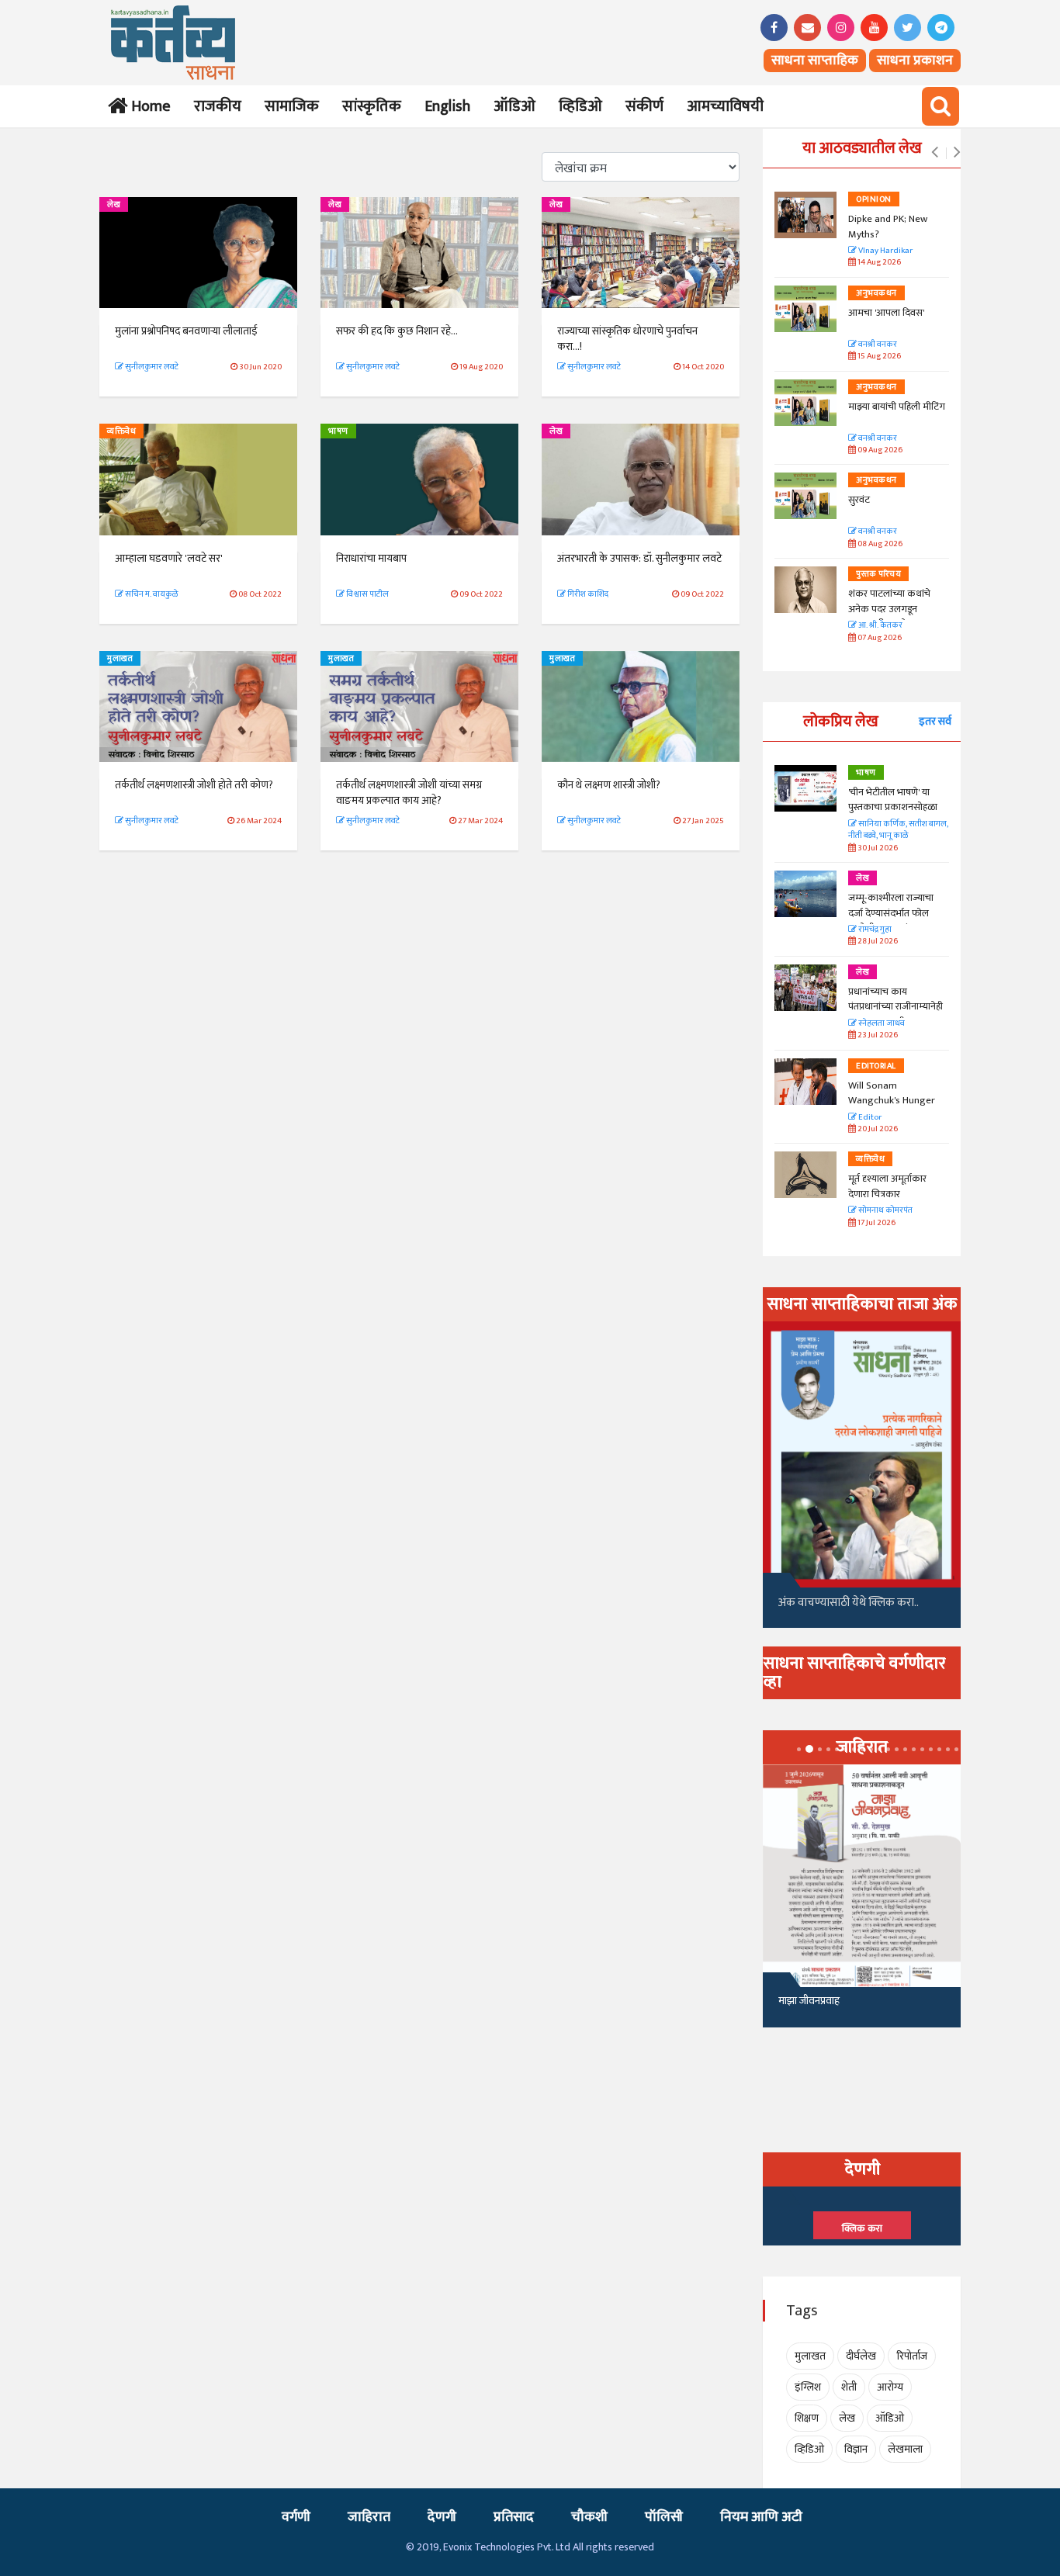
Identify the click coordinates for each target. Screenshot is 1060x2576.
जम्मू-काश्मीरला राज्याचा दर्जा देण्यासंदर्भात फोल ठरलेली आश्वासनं (891, 913)
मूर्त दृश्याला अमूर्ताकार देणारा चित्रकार (887, 1186)
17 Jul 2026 (876, 1223)
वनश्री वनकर (877, 345)
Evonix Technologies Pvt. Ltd (507, 2547)
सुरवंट (859, 500)
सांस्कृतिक (372, 106)
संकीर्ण (644, 106)
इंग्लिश (808, 2387)
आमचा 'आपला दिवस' (886, 313)
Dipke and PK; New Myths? (888, 227)
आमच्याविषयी (725, 106)
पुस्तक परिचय (878, 574)
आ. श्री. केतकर (880, 626)
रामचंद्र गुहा (874, 930)
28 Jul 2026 (877, 942)
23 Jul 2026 (877, 1035)
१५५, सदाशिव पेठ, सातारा (826, 2007)
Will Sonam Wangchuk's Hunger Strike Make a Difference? (892, 1108)
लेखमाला (905, 2449)
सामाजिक (292, 106)
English (447, 106)
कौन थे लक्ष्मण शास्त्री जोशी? (609, 785)
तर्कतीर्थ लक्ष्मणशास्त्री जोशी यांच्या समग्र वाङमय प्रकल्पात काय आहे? (409, 793)
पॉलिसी (664, 2517)
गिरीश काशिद (587, 594)
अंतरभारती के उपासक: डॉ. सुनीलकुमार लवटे (639, 558)
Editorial (876, 1066)
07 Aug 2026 (879, 638)
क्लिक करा (862, 2228)
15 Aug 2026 (878, 357)
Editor (869, 1118)
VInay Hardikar (885, 251)
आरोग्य (890, 2387)
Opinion (874, 199)
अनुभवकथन (876, 293)
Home (148, 106)
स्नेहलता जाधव (881, 1024)
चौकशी (589, 2517)
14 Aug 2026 (878, 263)
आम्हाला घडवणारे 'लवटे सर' (169, 558)
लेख (114, 205)
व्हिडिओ (580, 106)
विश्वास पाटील (367, 594)
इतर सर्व (935, 721)
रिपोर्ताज (912, 2356)
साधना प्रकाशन (915, 61)
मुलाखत (120, 659)
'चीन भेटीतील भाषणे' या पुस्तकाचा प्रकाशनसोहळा (893, 800)
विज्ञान (856, 2449)
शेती (849, 2387)
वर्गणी (296, 2517)
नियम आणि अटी (761, 2517)
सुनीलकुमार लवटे (151, 367)
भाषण (338, 431)
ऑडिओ (514, 106)
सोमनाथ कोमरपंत (885, 1211)
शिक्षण (807, 2418)
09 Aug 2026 (879, 450)
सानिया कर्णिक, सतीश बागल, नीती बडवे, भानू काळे (898, 831)
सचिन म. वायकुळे (151, 594)
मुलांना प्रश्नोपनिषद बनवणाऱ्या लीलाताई (186, 331)
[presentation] (935, 153)
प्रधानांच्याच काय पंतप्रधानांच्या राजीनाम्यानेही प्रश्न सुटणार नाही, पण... (895, 1007)
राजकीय (218, 106)
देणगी (442, 2517)
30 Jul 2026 (877, 848)
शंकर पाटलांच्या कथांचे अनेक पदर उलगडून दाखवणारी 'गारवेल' (889, 609)
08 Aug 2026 (879, 544)
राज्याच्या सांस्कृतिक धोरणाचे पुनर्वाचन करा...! (627, 339)
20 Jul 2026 (877, 1129)
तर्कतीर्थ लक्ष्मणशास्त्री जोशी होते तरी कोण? (194, 785)
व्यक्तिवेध (121, 431)
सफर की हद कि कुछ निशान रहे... (397, 331)
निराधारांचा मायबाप (371, 558)
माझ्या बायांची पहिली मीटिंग (897, 407)
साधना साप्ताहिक (815, 61)
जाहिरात (369, 2517)
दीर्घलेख (861, 2356)
